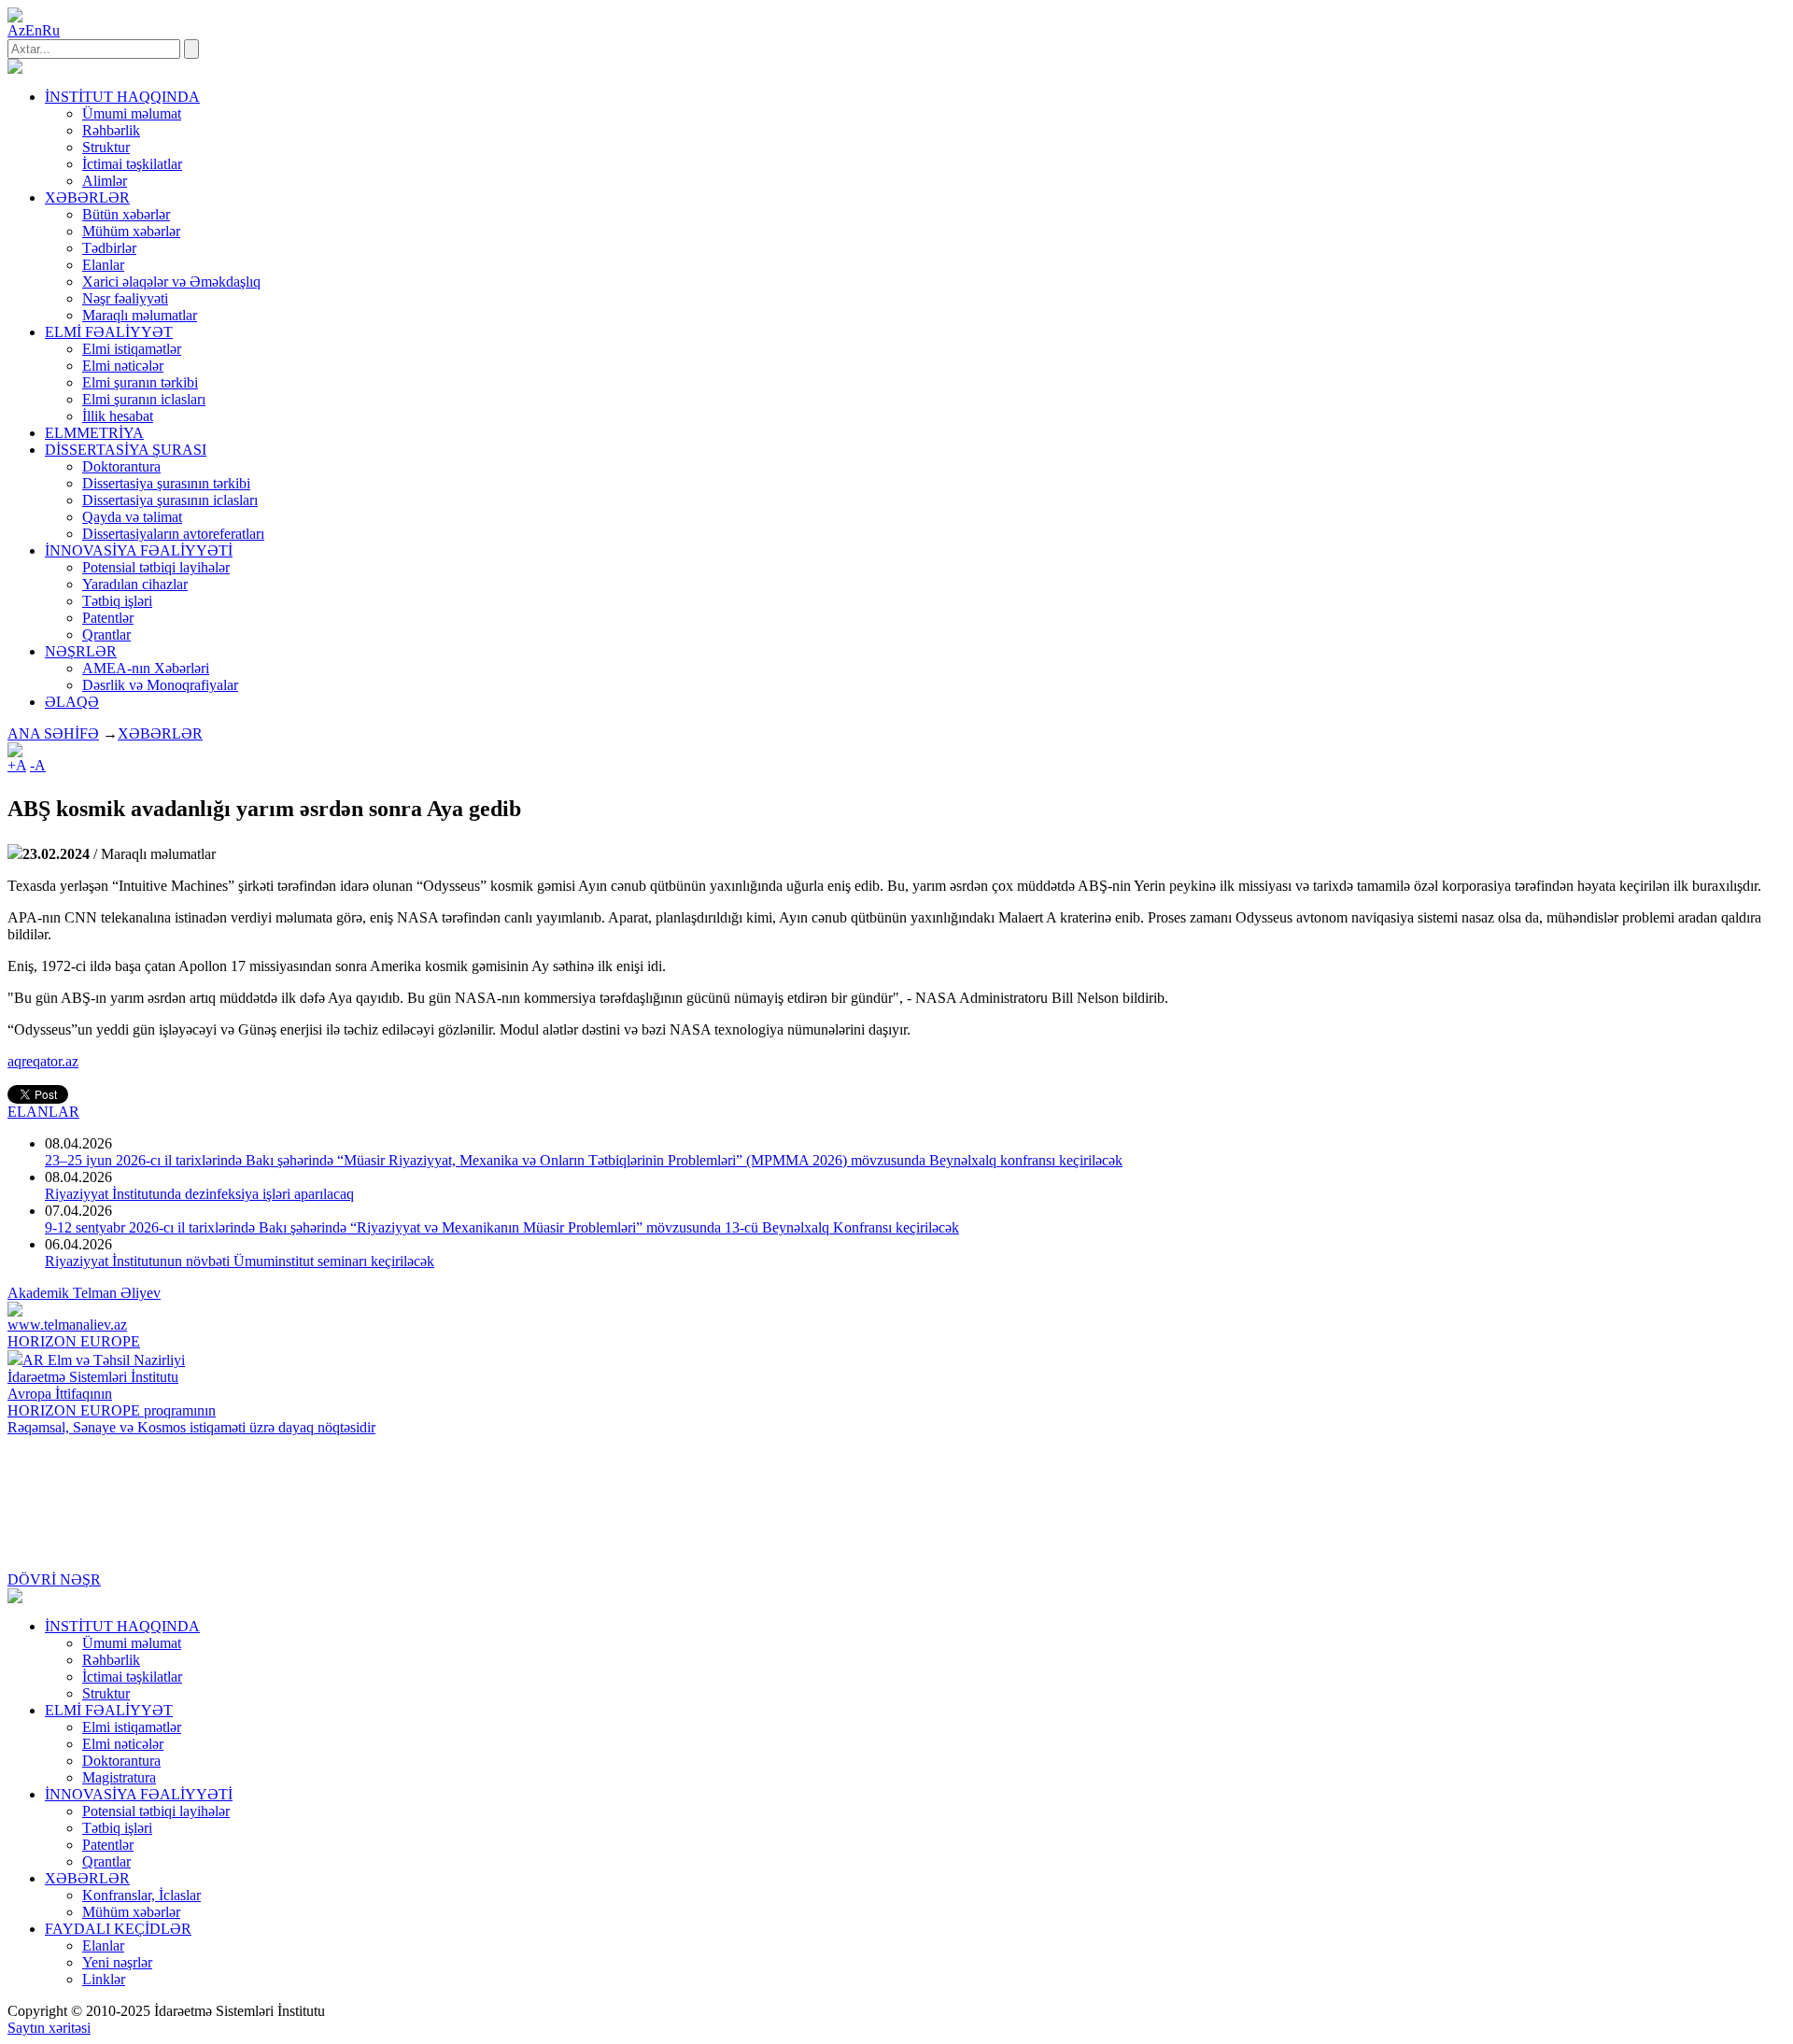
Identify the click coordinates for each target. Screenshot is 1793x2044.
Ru (51, 30)
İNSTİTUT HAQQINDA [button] (122, 97)
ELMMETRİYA (94, 433)
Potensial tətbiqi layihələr (156, 567)
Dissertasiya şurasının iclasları (170, 500)
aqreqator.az (43, 1061)
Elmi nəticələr (123, 366)
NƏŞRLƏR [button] (81, 651)
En (34, 30)
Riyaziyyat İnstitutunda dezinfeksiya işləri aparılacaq (199, 1194)
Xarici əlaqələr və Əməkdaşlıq (171, 282)
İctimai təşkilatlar (132, 164)
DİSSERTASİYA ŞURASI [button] (126, 450)
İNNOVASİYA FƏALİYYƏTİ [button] (139, 550)
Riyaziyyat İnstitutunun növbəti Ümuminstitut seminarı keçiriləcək (240, 1261)
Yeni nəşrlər (117, 1962)
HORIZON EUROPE (74, 1341)
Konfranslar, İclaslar (141, 1895)
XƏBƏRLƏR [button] (87, 197)
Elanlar (103, 265)
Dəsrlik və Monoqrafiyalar (160, 685)
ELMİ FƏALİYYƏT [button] (109, 332)
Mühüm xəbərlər (131, 231)
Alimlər (105, 181)
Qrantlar (106, 634)
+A (17, 765)
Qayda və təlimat (132, 517)
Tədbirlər (109, 248)
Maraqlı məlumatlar (140, 315)
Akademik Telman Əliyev (84, 1293)
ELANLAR (43, 1112)
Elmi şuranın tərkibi (140, 382)
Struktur (106, 147)
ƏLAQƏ (72, 702)
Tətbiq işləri (117, 601)
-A (38, 765)
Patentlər (108, 618)
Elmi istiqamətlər (132, 349)
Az (16, 30)
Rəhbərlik (111, 130)
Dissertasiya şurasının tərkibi (166, 483)
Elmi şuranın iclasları (144, 399)
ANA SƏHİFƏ (53, 733)
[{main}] (15, 69)
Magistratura (119, 1777)
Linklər (104, 1979)
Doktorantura (121, 466)
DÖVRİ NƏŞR (54, 1579)
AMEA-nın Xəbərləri (146, 668)
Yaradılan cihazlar (135, 584)
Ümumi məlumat (132, 113)
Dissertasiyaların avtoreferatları (173, 534)
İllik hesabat (118, 416)
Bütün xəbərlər (126, 214)
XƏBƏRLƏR (160, 733)
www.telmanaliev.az (67, 1325)
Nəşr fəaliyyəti (125, 298)
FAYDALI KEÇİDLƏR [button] (118, 1929)
